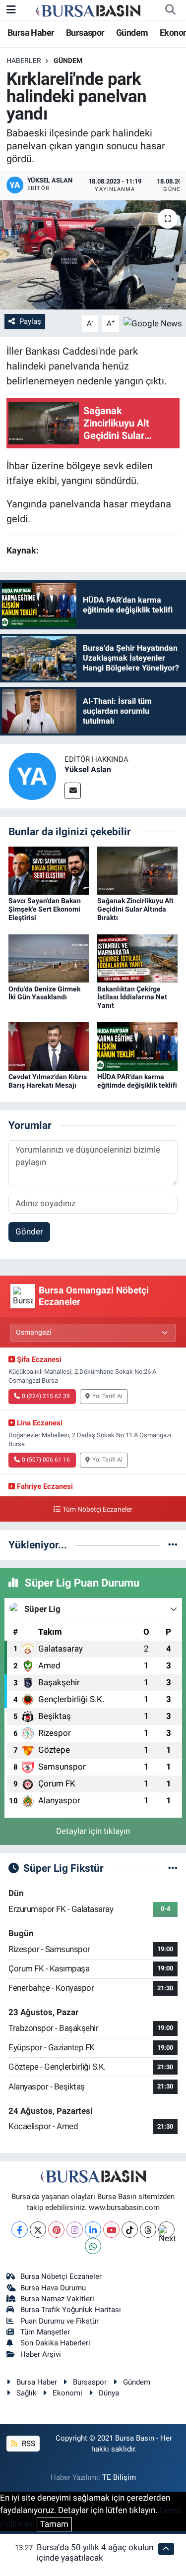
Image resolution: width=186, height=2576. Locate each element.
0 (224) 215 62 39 (46, 1396)
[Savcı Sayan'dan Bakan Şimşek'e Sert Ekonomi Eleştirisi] (49, 870)
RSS (28, 2444)
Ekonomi (67, 2393)
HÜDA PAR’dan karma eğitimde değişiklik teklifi (137, 1081)
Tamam (54, 2524)
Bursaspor (85, 32)
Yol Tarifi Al (107, 1396)
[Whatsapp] (93, 2246)
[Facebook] (20, 2230)
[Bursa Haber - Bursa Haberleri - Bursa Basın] (88, 10)
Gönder (29, 1231)
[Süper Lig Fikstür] (173, 1868)
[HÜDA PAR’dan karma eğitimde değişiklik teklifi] (137, 1046)
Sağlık (27, 2393)
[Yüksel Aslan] (32, 776)
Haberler (24, 61)
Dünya (109, 2393)
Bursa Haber (31, 32)
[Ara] (170, 10)
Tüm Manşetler (45, 2332)
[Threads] (148, 2230)
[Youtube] (111, 2230)
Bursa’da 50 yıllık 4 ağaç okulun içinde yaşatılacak (95, 2552)
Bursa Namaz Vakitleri (57, 2299)
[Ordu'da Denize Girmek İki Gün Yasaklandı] (49, 958)
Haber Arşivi (41, 2354)
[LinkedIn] (93, 2230)
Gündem (132, 32)
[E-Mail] (73, 791)
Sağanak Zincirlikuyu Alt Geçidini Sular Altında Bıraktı (135, 909)
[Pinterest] (56, 2230)
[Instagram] (75, 2230)
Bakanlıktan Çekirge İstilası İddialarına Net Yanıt (132, 997)
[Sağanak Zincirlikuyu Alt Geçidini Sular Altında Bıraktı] (137, 870)
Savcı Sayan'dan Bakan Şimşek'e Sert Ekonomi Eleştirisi (45, 909)
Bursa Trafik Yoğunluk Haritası (71, 2310)
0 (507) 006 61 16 (46, 1460)
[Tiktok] (130, 2230)
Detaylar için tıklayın (93, 1831)
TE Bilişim (119, 2477)
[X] (38, 2230)
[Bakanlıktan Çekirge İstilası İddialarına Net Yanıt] (137, 958)
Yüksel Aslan (88, 769)
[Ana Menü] (11, 9)
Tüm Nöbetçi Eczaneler (97, 1509)
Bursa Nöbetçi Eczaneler (61, 2276)
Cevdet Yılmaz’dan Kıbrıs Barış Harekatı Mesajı (48, 1081)
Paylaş (30, 321)
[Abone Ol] (153, 323)
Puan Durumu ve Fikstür (60, 2321)
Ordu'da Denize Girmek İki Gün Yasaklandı (44, 993)
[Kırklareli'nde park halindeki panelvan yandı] (93, 255)
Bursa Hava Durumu (53, 2288)
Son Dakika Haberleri (55, 2343)
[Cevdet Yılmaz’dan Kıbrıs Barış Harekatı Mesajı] (49, 1046)
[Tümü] (173, 1544)
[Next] (166, 2230)
